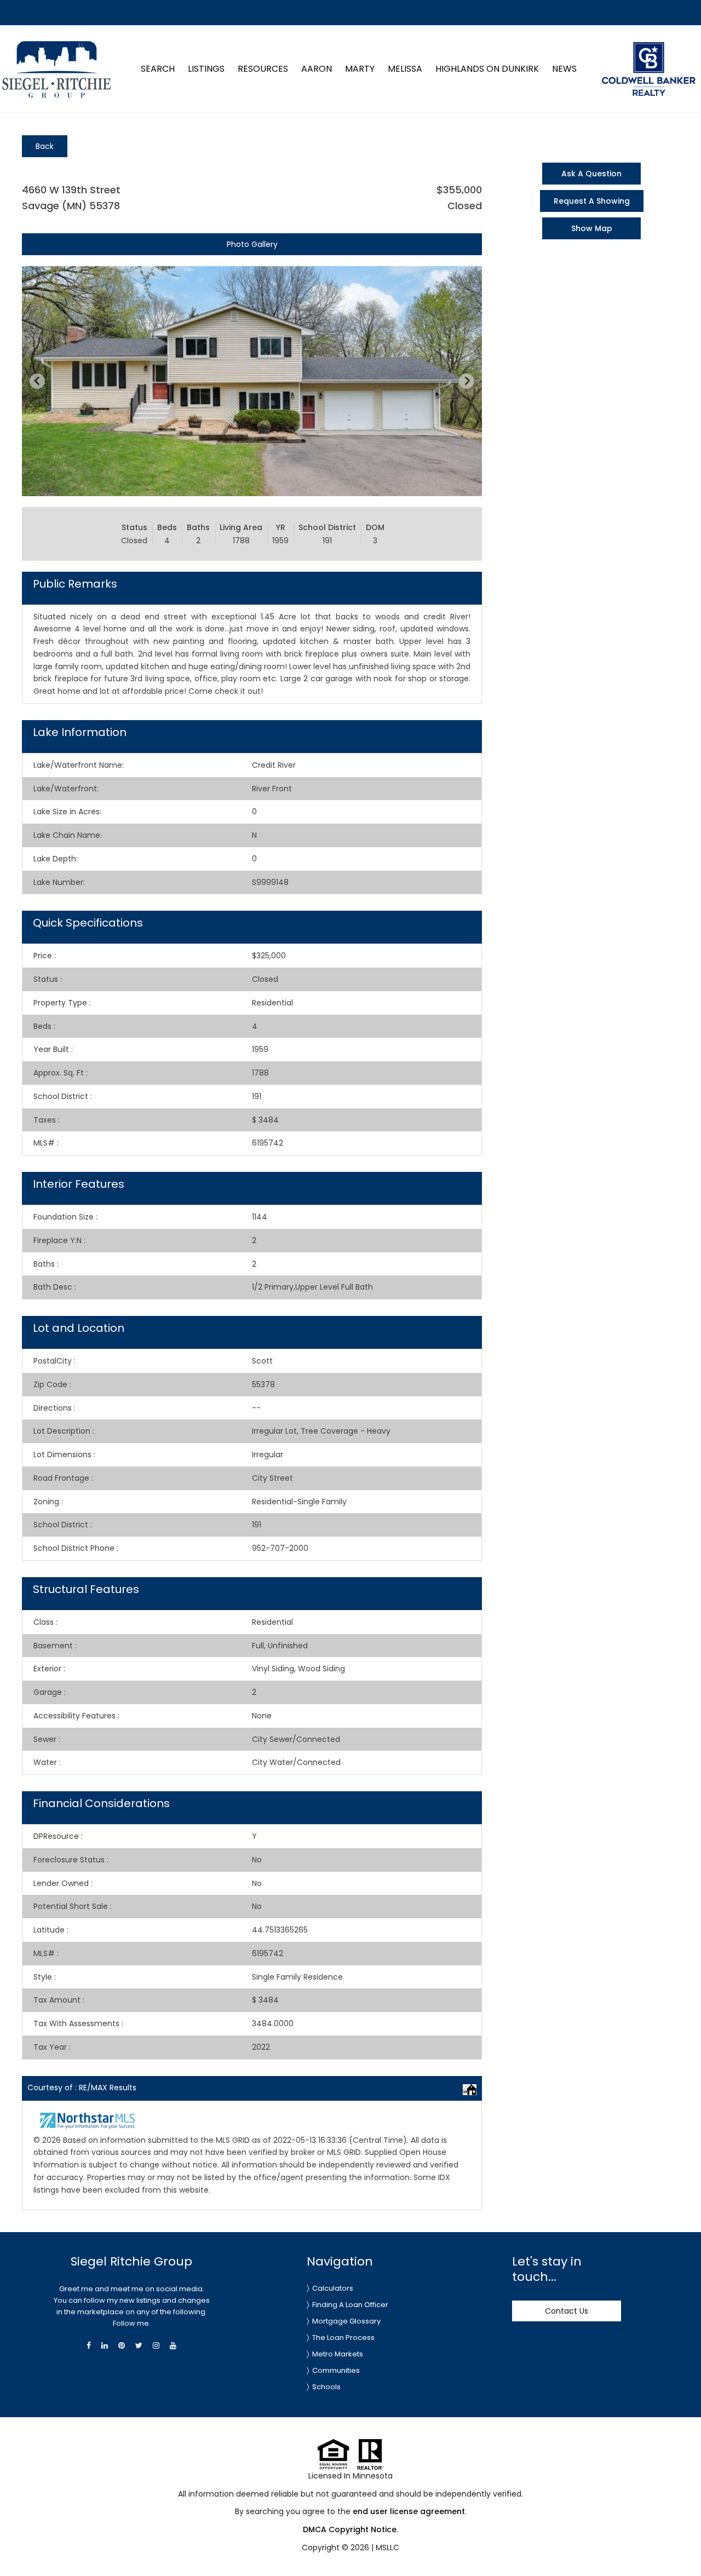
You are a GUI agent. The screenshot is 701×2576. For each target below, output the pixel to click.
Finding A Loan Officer (350, 2305)
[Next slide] (467, 381)
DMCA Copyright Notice (350, 2529)
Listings (206, 69)
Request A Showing (592, 201)
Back (45, 146)
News (564, 69)
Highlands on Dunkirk (487, 69)
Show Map (592, 228)
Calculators (333, 2288)
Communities (336, 2370)
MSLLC (387, 2548)
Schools (326, 2387)
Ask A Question (591, 174)
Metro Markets (338, 2354)
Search (158, 69)
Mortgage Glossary (346, 2321)
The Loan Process (343, 2338)
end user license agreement (409, 2511)
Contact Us (567, 2311)
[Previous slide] (37, 381)
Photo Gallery (252, 244)
